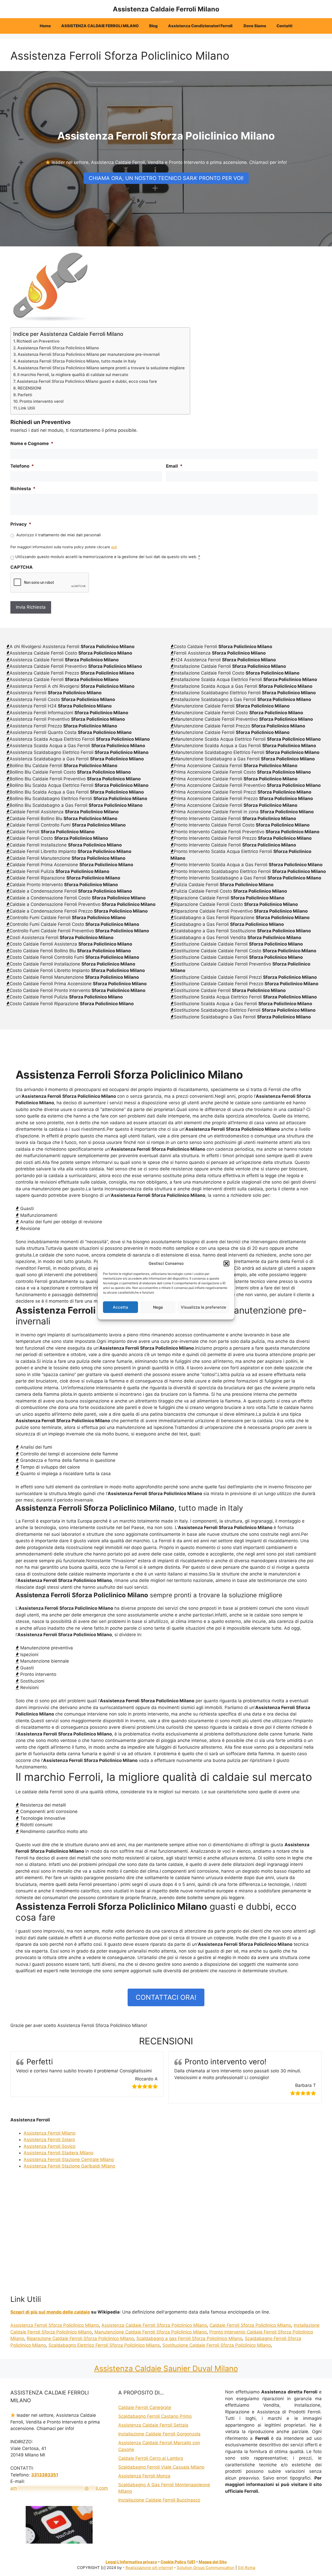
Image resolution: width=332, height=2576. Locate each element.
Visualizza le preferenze (203, 1307)
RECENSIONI (29, 388)
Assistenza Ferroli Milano (50, 2133)
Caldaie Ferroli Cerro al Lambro (151, 2458)
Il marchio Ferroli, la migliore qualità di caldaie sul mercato (73, 375)
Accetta (120, 1307)
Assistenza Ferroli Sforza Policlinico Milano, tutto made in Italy (77, 361)
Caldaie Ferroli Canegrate (145, 2407)
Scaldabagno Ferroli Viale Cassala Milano (161, 2467)
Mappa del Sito (213, 2562)
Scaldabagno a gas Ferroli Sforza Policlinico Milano (189, 2338)
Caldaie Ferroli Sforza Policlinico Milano (250, 2325)
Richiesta (23, 489)
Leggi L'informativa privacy (131, 2562)
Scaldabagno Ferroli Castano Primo (155, 2416)
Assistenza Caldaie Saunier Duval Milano (166, 2368)
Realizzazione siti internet (149, 2568)
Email (174, 466)
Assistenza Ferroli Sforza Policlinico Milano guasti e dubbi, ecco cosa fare (87, 381)
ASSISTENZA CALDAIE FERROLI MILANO (100, 26)
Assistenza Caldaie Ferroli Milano (166, 9)
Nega (158, 1307)
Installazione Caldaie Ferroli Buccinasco (159, 2500)
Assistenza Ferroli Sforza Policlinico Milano (58, 348)
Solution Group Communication (206, 2568)
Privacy (21, 524)
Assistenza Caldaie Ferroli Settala (153, 2425)
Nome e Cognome (32, 443)
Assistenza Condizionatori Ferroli (201, 26)
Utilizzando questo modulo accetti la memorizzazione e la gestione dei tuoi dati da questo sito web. (108, 557)
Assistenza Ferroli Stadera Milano (58, 2153)
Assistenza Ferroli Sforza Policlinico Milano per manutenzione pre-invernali (89, 354)
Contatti (284, 26)
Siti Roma (247, 2568)
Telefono (22, 466)
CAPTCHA (22, 567)
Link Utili (27, 408)
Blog (153, 26)
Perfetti (25, 395)
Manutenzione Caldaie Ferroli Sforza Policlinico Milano (151, 2332)
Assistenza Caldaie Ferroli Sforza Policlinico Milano (154, 2325)
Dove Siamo (255, 26)
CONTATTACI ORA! (166, 1997)
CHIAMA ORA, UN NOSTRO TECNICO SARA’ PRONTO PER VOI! (166, 178)
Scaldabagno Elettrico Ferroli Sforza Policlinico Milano (104, 2345)
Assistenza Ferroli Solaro (49, 2140)
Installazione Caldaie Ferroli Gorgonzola (159, 2434)
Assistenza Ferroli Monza (144, 2476)
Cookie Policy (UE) (178, 2562)
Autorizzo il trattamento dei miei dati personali (59, 535)
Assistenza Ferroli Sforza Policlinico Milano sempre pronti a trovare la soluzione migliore (101, 368)
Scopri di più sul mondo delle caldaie (50, 2312)
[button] (226, 1263)
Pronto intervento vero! (42, 401)
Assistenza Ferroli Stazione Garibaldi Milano (69, 2166)
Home (45, 26)
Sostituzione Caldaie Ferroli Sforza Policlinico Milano (217, 2345)
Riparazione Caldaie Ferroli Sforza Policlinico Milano (80, 2338)
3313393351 (45, 2475)
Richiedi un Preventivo (38, 341)
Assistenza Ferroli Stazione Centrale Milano (69, 2160)
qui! (114, 547)
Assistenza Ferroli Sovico (50, 2146)
